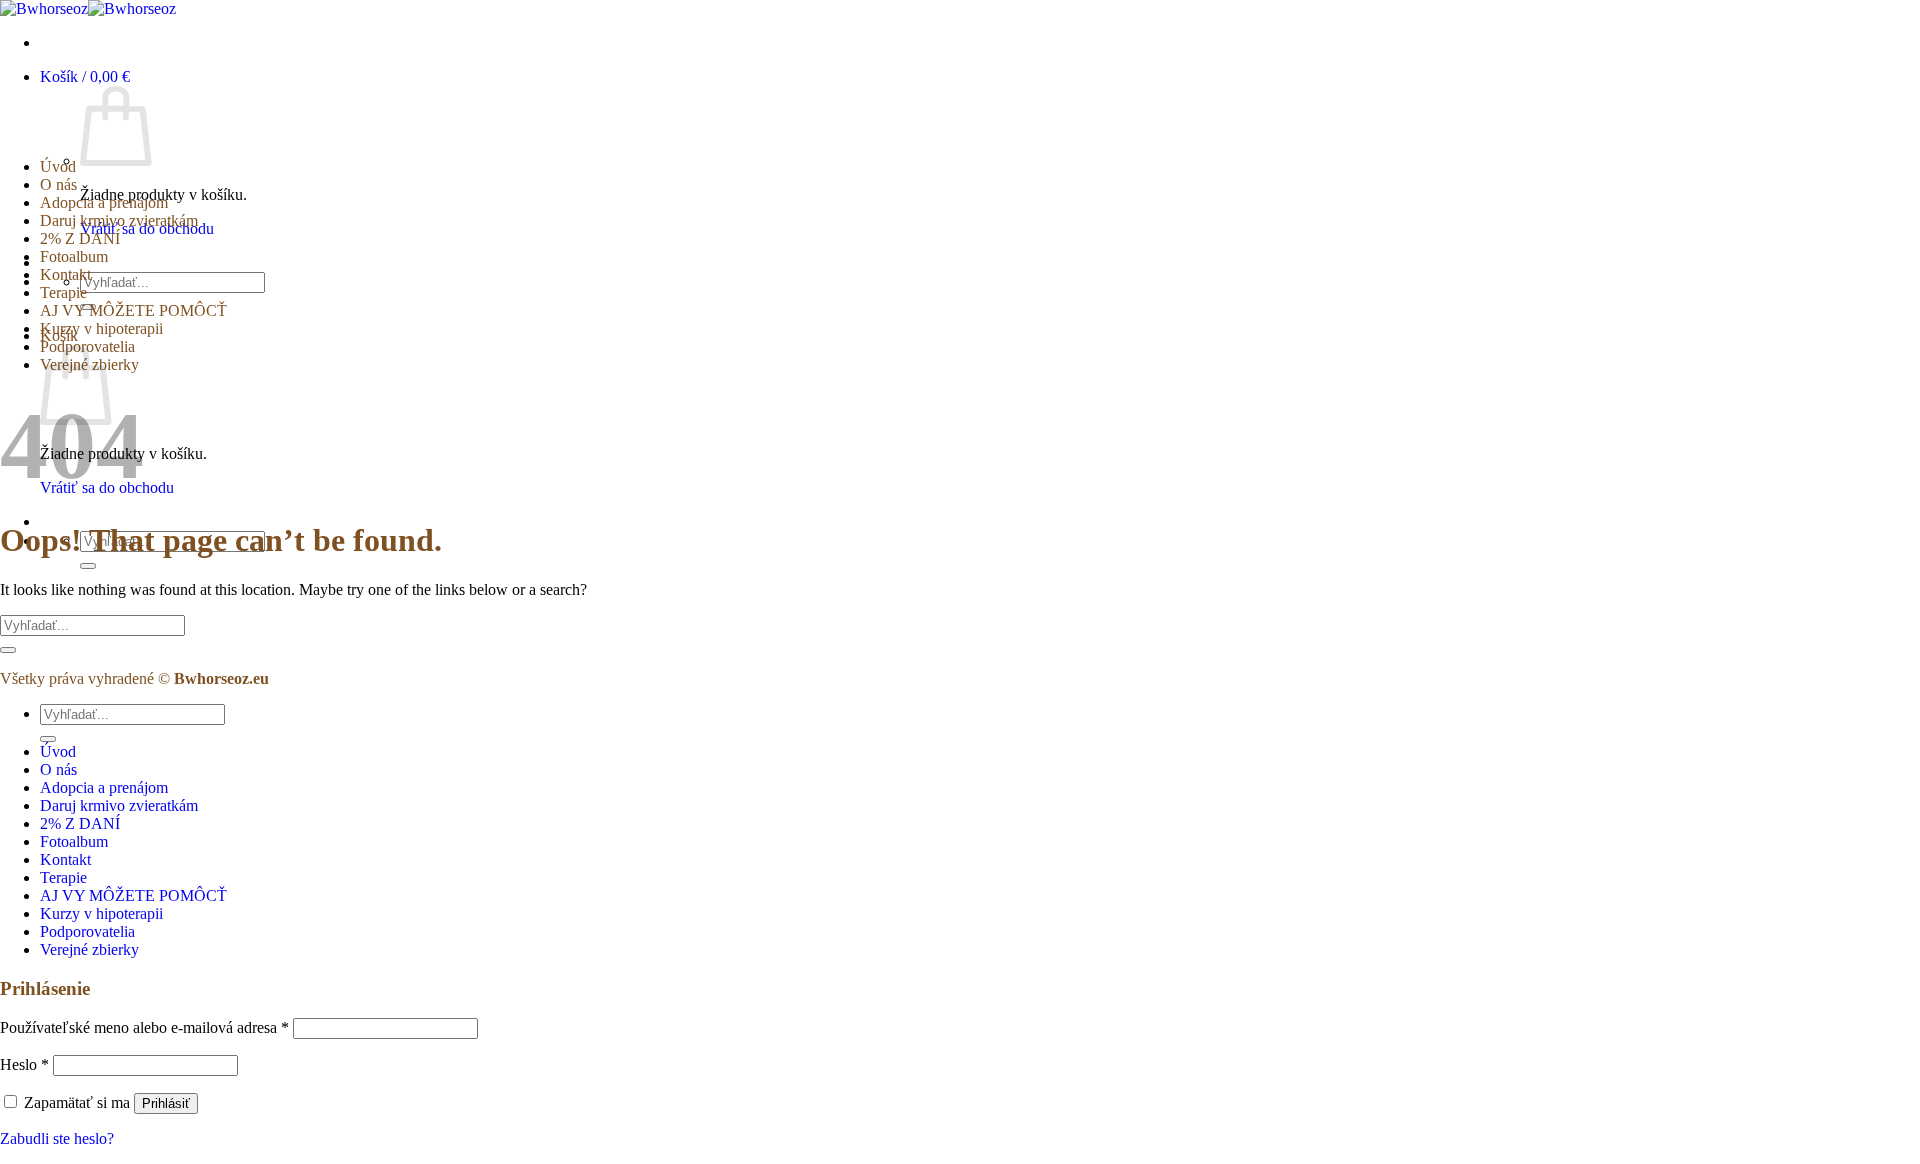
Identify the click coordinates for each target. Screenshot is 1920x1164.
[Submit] (88, 566)
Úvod (58, 166)
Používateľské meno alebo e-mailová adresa (144, 1027)
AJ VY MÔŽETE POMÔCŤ (133, 310)
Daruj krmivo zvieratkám (119, 220)
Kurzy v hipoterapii (101, 328)
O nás (58, 184)
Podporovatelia (87, 931)
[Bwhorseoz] (88, 8)
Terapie (63, 292)
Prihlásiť (166, 1103)
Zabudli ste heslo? (57, 1138)
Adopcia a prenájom (104, 202)
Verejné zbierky (89, 949)
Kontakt (65, 274)
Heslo (24, 1064)
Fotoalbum (74, 256)
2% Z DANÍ (80, 238)
